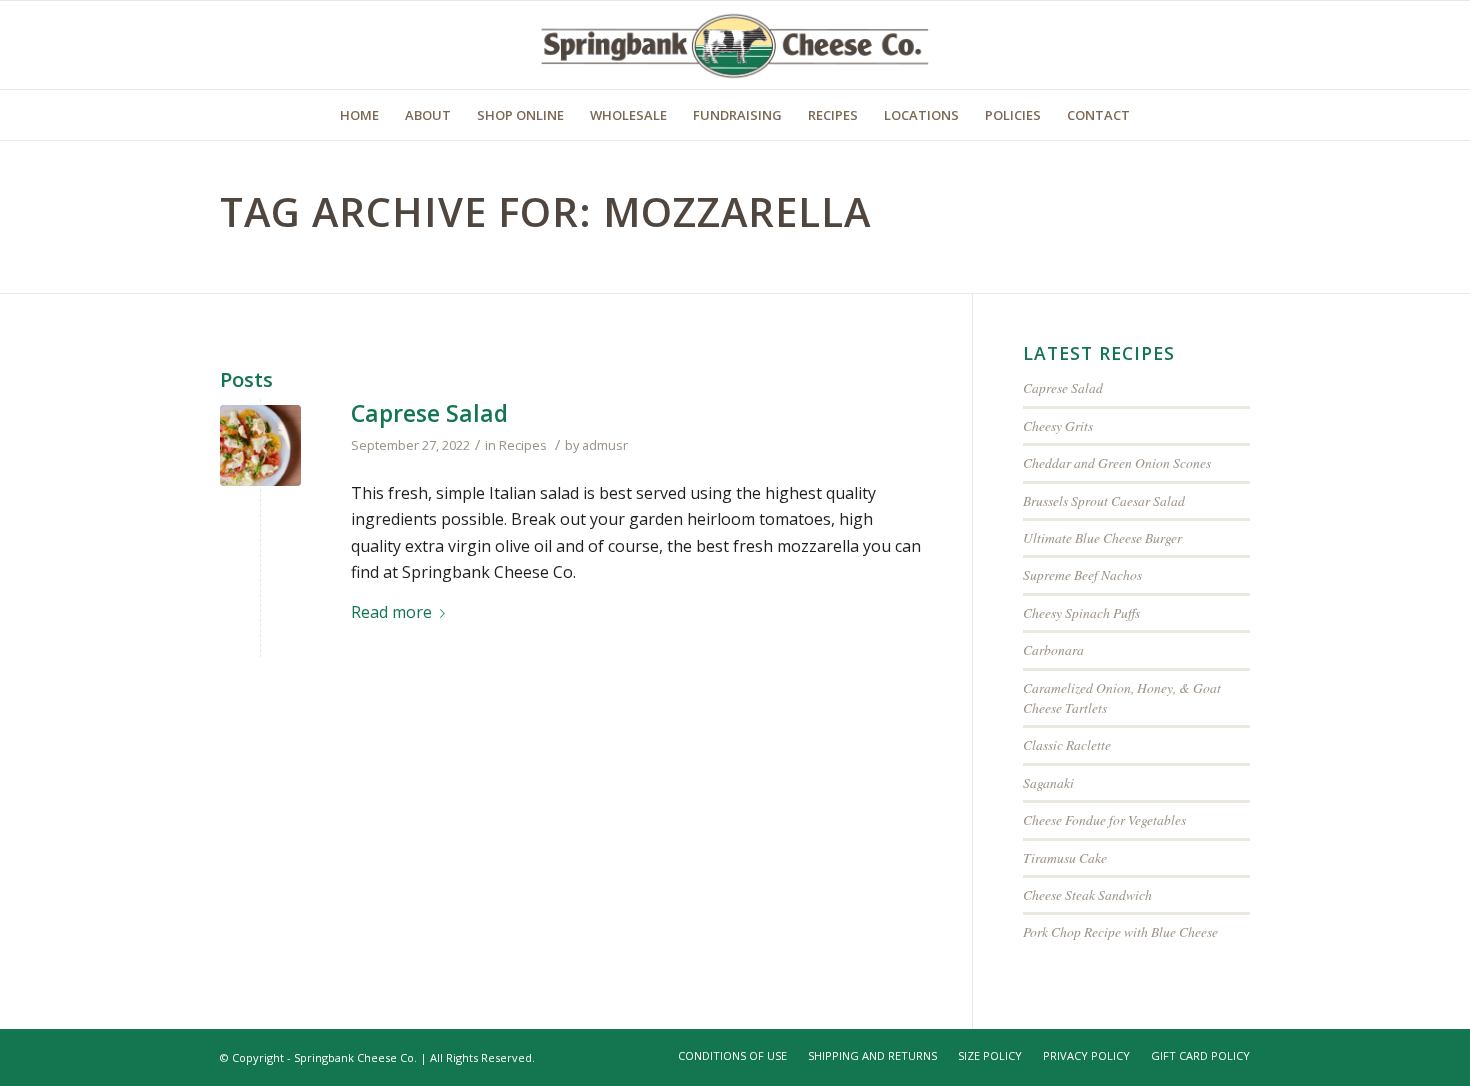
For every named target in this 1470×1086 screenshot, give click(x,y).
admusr (605, 445)
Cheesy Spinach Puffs (1081, 612)
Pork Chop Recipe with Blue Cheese (1120, 931)
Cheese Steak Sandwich (1087, 894)
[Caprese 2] (260, 445)
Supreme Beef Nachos (1082, 574)
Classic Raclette (1067, 744)
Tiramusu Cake (1065, 857)
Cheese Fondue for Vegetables (1104, 819)
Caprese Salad (429, 413)
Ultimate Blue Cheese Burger (1102, 537)
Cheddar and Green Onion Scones (1117, 462)
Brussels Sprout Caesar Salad (1104, 500)
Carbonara (1053, 649)
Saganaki (1048, 782)
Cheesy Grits (1058, 425)
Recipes (523, 445)
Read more (391, 612)
